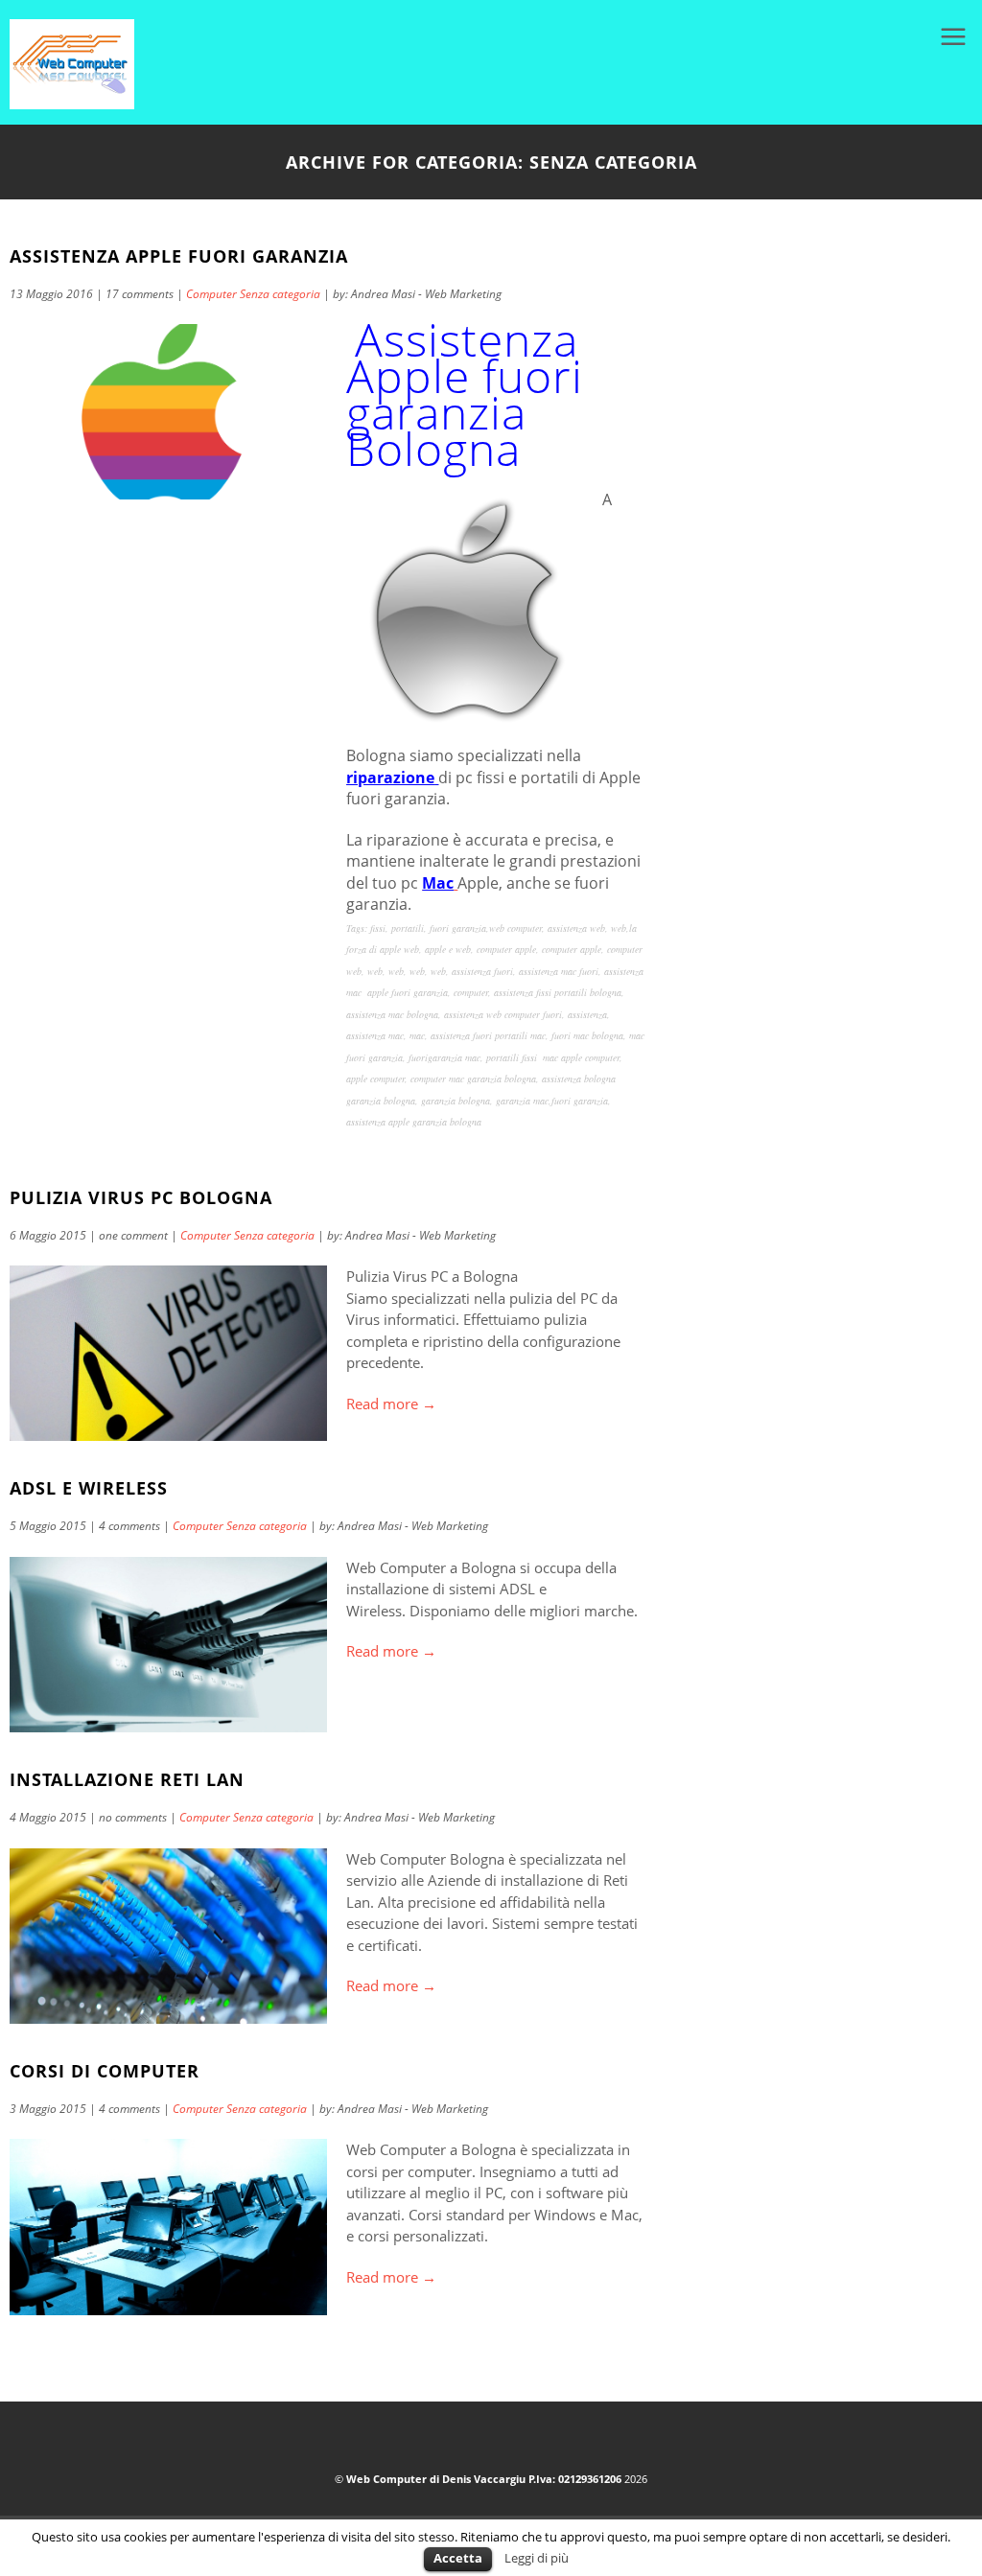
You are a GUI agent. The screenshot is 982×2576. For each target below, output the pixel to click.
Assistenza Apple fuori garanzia (179, 256)
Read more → (391, 1404)
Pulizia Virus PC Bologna (141, 1197)
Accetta (458, 2558)
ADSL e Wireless (89, 1488)
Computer (211, 294)
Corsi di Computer (105, 2071)
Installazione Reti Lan (127, 1779)
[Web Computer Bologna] (72, 104)
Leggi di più (537, 2558)
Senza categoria (280, 294)
